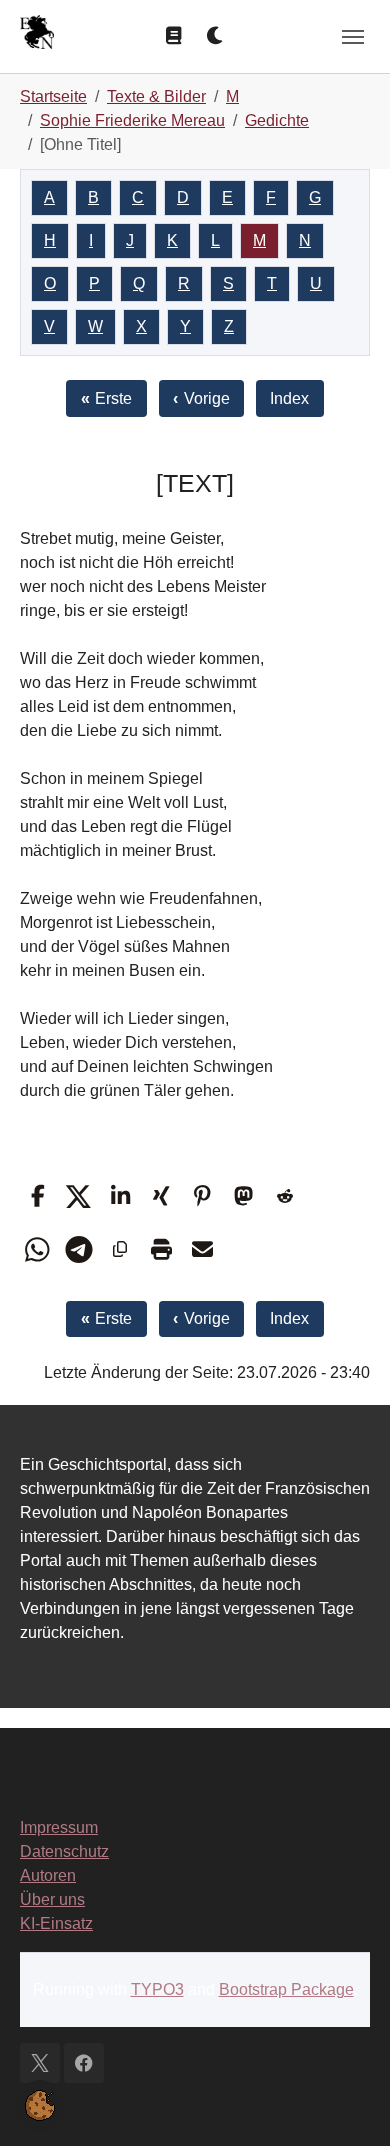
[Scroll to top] (346, 2102)
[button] (37, 1196)
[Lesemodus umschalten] (174, 36)
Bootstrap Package (286, 1989)
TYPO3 (157, 1989)
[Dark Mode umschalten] (216, 36)
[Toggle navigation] (353, 37)
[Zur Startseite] (37, 34)
